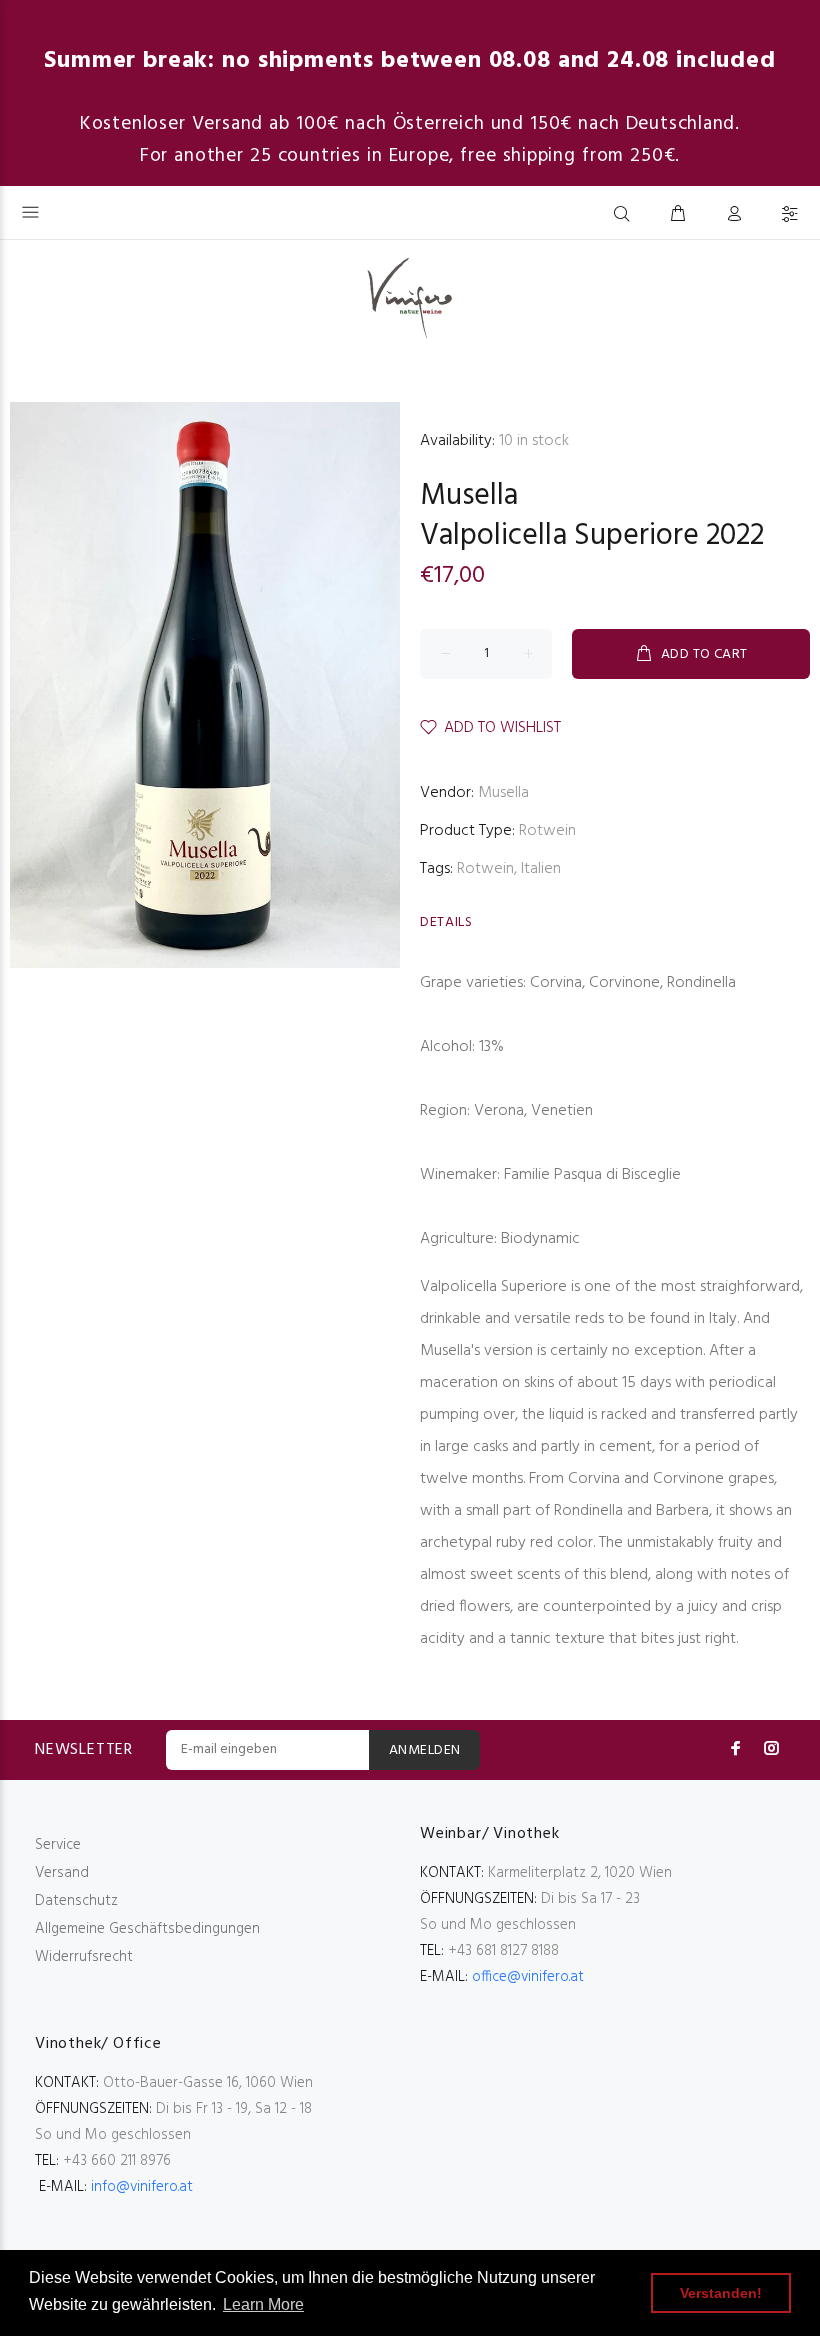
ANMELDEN (424, 1750)
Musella (469, 496)
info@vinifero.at (142, 2187)
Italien (541, 869)
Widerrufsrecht (84, 1957)
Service (58, 1845)
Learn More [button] (263, 2304)
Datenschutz (76, 1901)
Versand (62, 1873)
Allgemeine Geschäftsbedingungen (147, 1929)
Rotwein (547, 831)
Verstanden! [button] (721, 2293)
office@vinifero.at (528, 1977)
